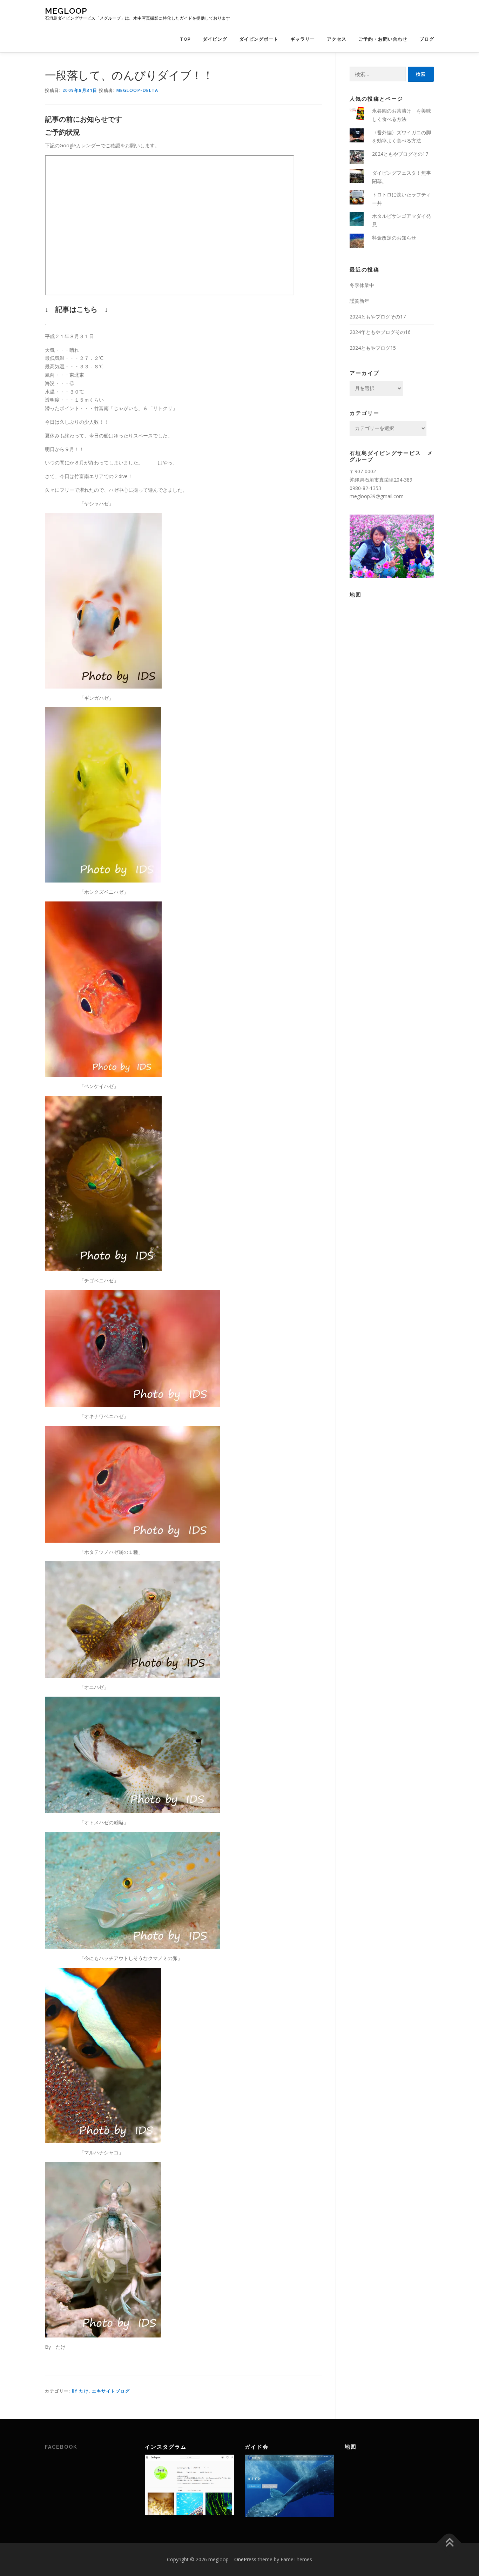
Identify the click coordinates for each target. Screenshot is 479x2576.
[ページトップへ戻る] (449, 2543)
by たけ (80, 2391)
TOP (185, 39)
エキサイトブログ (111, 2391)
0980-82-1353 (365, 488)
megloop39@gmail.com (377, 496)
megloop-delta (137, 90)
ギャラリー (303, 39)
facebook (61, 2447)
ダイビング (215, 39)
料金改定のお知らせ (394, 238)
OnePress (245, 2559)
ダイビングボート (259, 39)
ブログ (427, 39)
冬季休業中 (362, 285)
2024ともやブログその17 (400, 154)
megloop (66, 11)
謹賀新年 (359, 301)
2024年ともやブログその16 (380, 332)
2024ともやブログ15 (373, 348)
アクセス (337, 39)
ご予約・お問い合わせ (383, 39)
